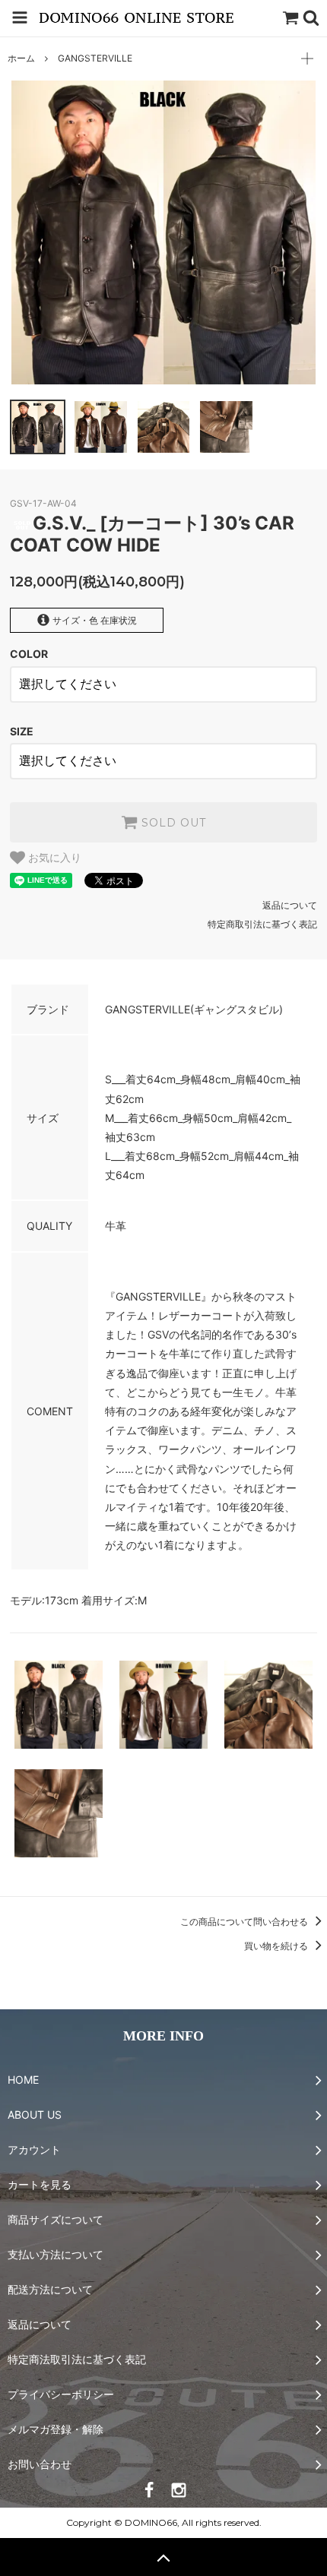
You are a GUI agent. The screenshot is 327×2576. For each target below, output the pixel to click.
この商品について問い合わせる (245, 1922)
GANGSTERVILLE (95, 58)
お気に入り (53, 858)
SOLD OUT (172, 823)
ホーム (21, 58)
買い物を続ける (277, 1946)
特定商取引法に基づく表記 (262, 924)
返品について (290, 905)
